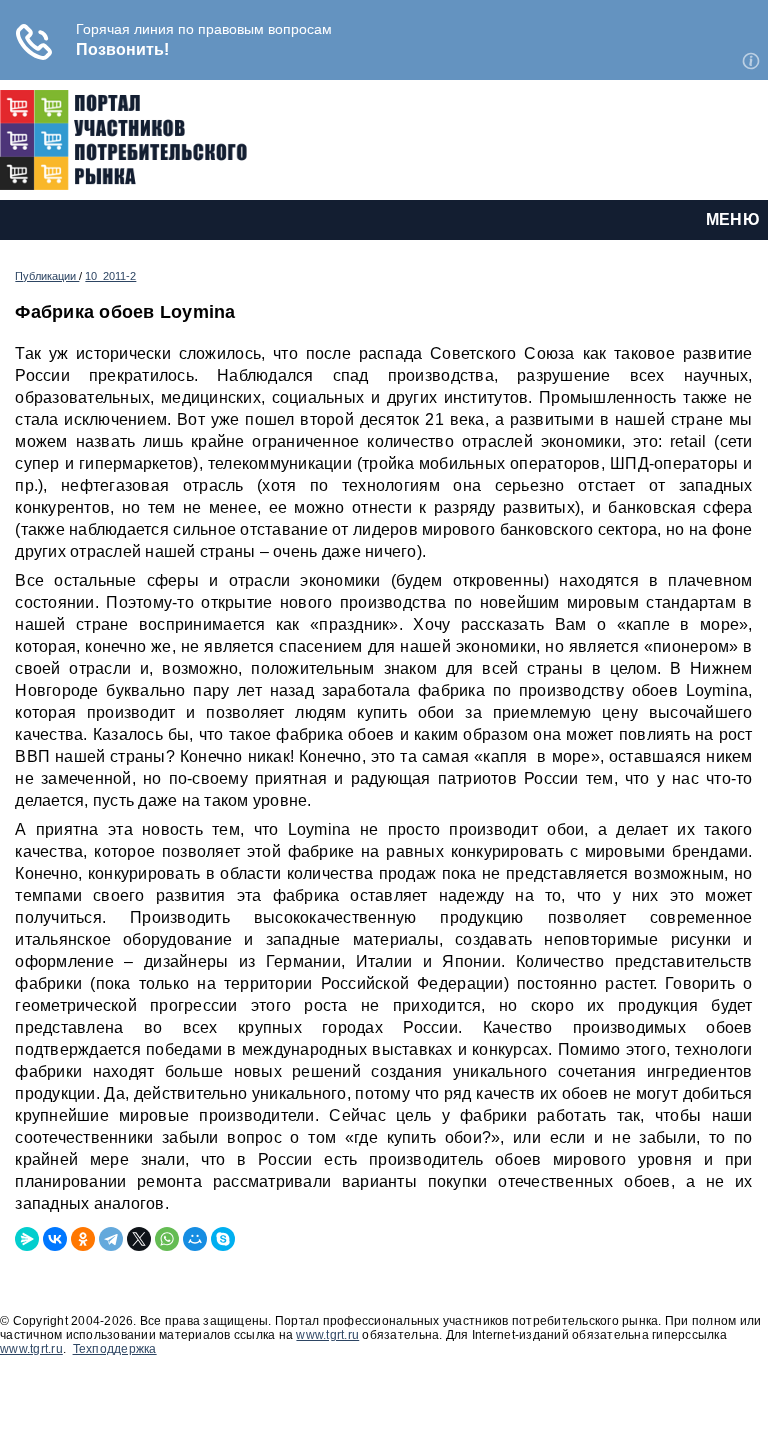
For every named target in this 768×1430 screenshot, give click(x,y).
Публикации (47, 276)
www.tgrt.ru (327, 1335)
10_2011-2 (110, 276)
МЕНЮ (733, 219)
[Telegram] (111, 1239)
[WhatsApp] (167, 1239)
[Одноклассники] (83, 1239)
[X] (139, 1239)
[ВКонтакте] (55, 1239)
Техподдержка (115, 1349)
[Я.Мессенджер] (27, 1239)
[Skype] (223, 1239)
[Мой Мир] (195, 1239)
